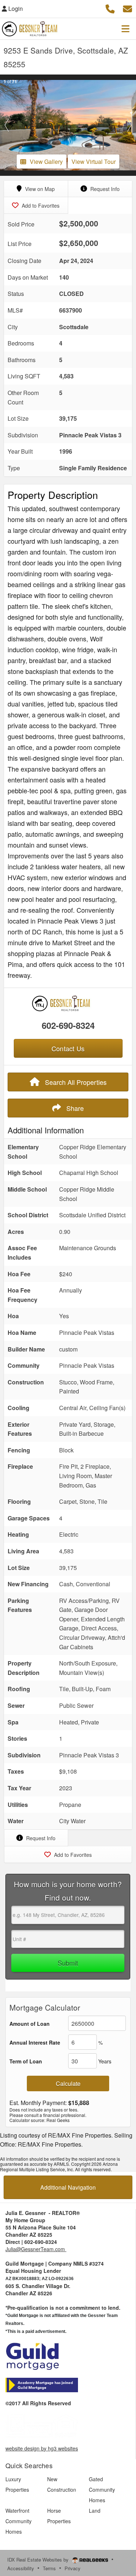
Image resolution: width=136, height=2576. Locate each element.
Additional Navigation (68, 2187)
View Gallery (46, 162)
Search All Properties (75, 1082)
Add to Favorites (40, 205)
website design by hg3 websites (42, 2448)
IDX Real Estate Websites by (39, 2560)
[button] (7, 125)
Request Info (104, 189)
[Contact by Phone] (110, 8)
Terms (49, 2568)
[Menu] (125, 29)
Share (74, 1108)
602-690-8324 (68, 1025)
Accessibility (21, 2568)
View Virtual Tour (94, 162)
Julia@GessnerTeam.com (36, 2249)
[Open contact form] (127, 8)
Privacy (73, 2568)
